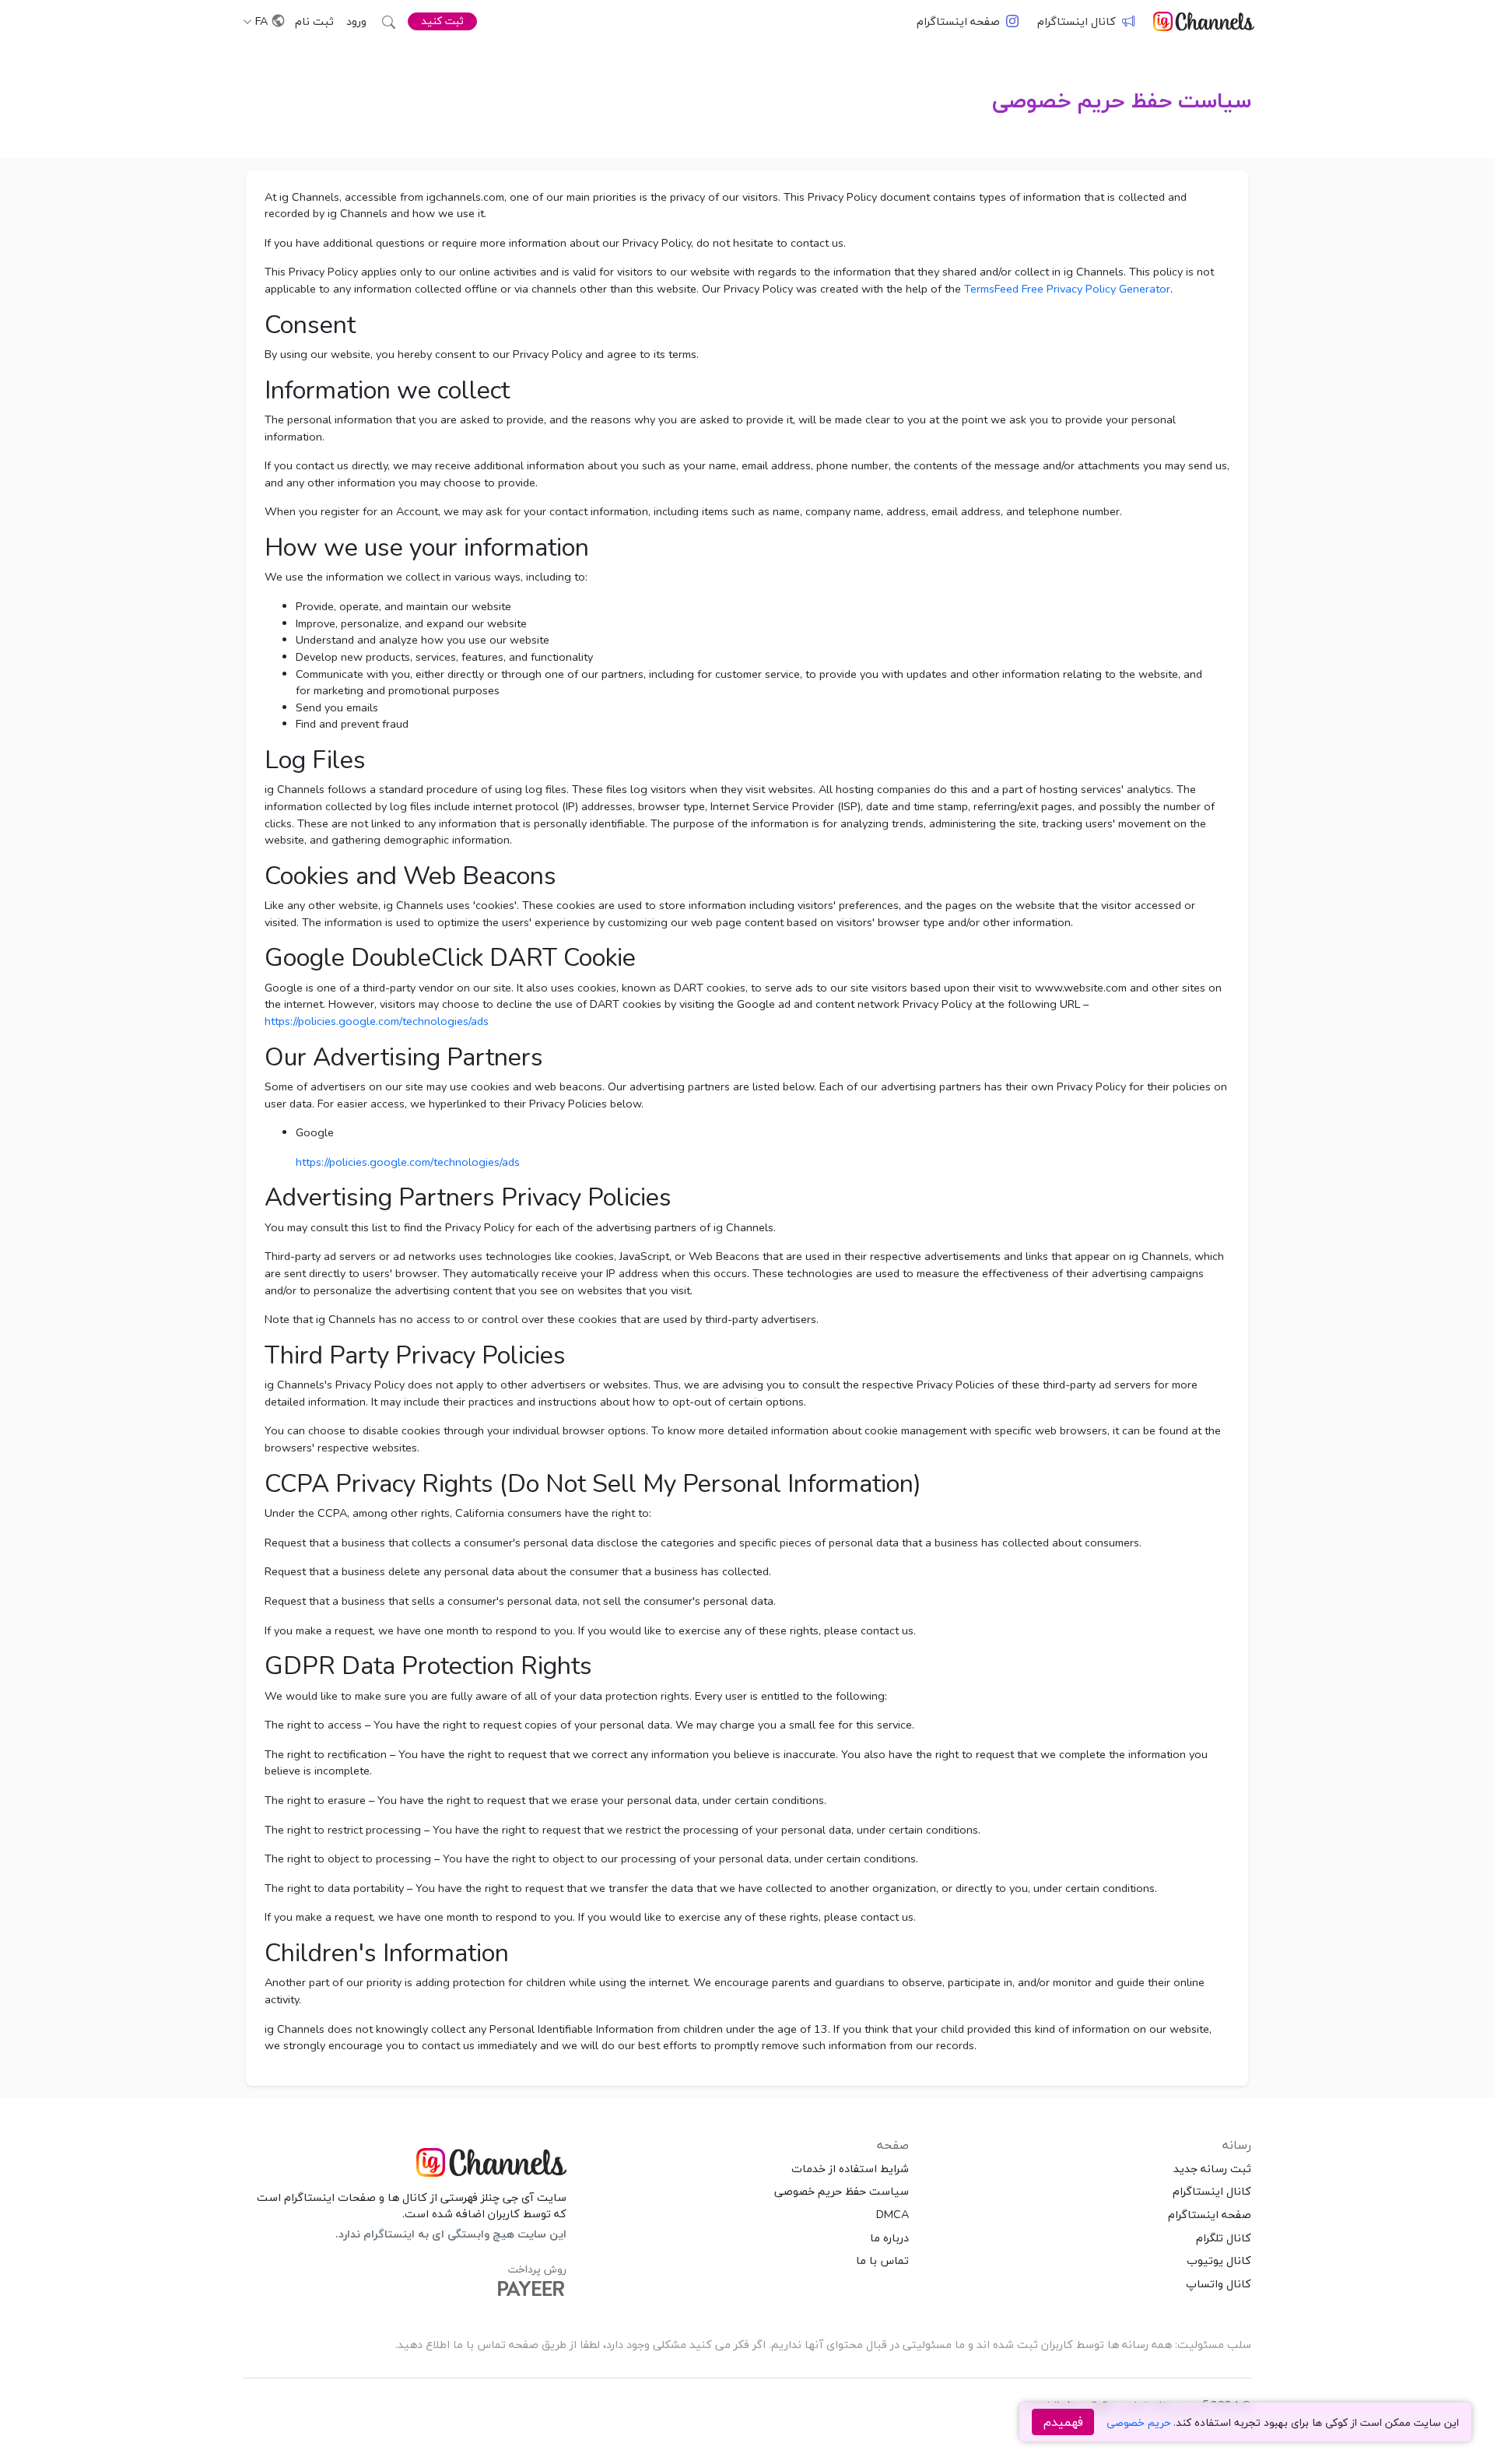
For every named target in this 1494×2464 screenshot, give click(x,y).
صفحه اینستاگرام (958, 21)
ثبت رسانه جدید (1212, 2168)
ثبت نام (314, 21)
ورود (356, 21)
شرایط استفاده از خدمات (850, 2168)
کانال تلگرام (1224, 2238)
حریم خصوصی (1138, 2422)
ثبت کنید (442, 21)
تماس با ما (882, 2260)
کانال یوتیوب (1219, 2260)
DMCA (893, 2214)
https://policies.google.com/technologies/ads (377, 1021)
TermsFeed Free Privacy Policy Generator (1067, 289)
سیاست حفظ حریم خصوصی (1122, 100)
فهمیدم (1063, 2422)
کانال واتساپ (1219, 2283)
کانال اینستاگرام (1077, 21)
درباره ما (889, 2238)
